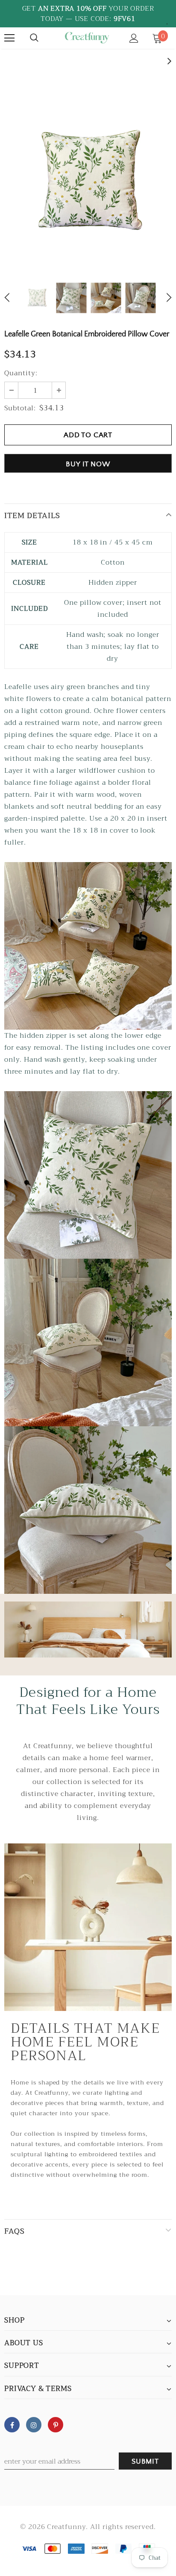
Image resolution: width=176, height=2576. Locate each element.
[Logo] (87, 38)
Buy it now (88, 464)
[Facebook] (12, 2425)
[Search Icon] (34, 38)
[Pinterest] (56, 2425)
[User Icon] (134, 38)
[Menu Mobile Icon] (9, 38)
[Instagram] (34, 2425)
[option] (88, 182)
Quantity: (21, 373)
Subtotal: (20, 408)
